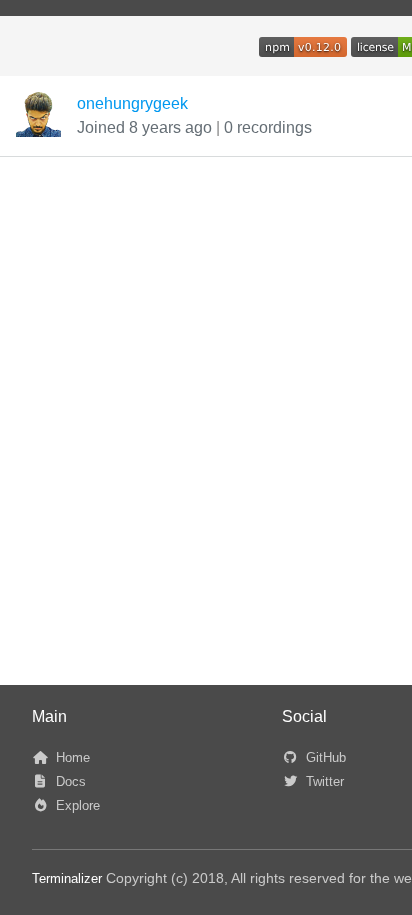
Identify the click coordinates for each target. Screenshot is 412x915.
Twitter (323, 781)
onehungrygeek (132, 103)
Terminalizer (67, 878)
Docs (69, 781)
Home (71, 757)
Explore (76, 805)
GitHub (324, 757)
